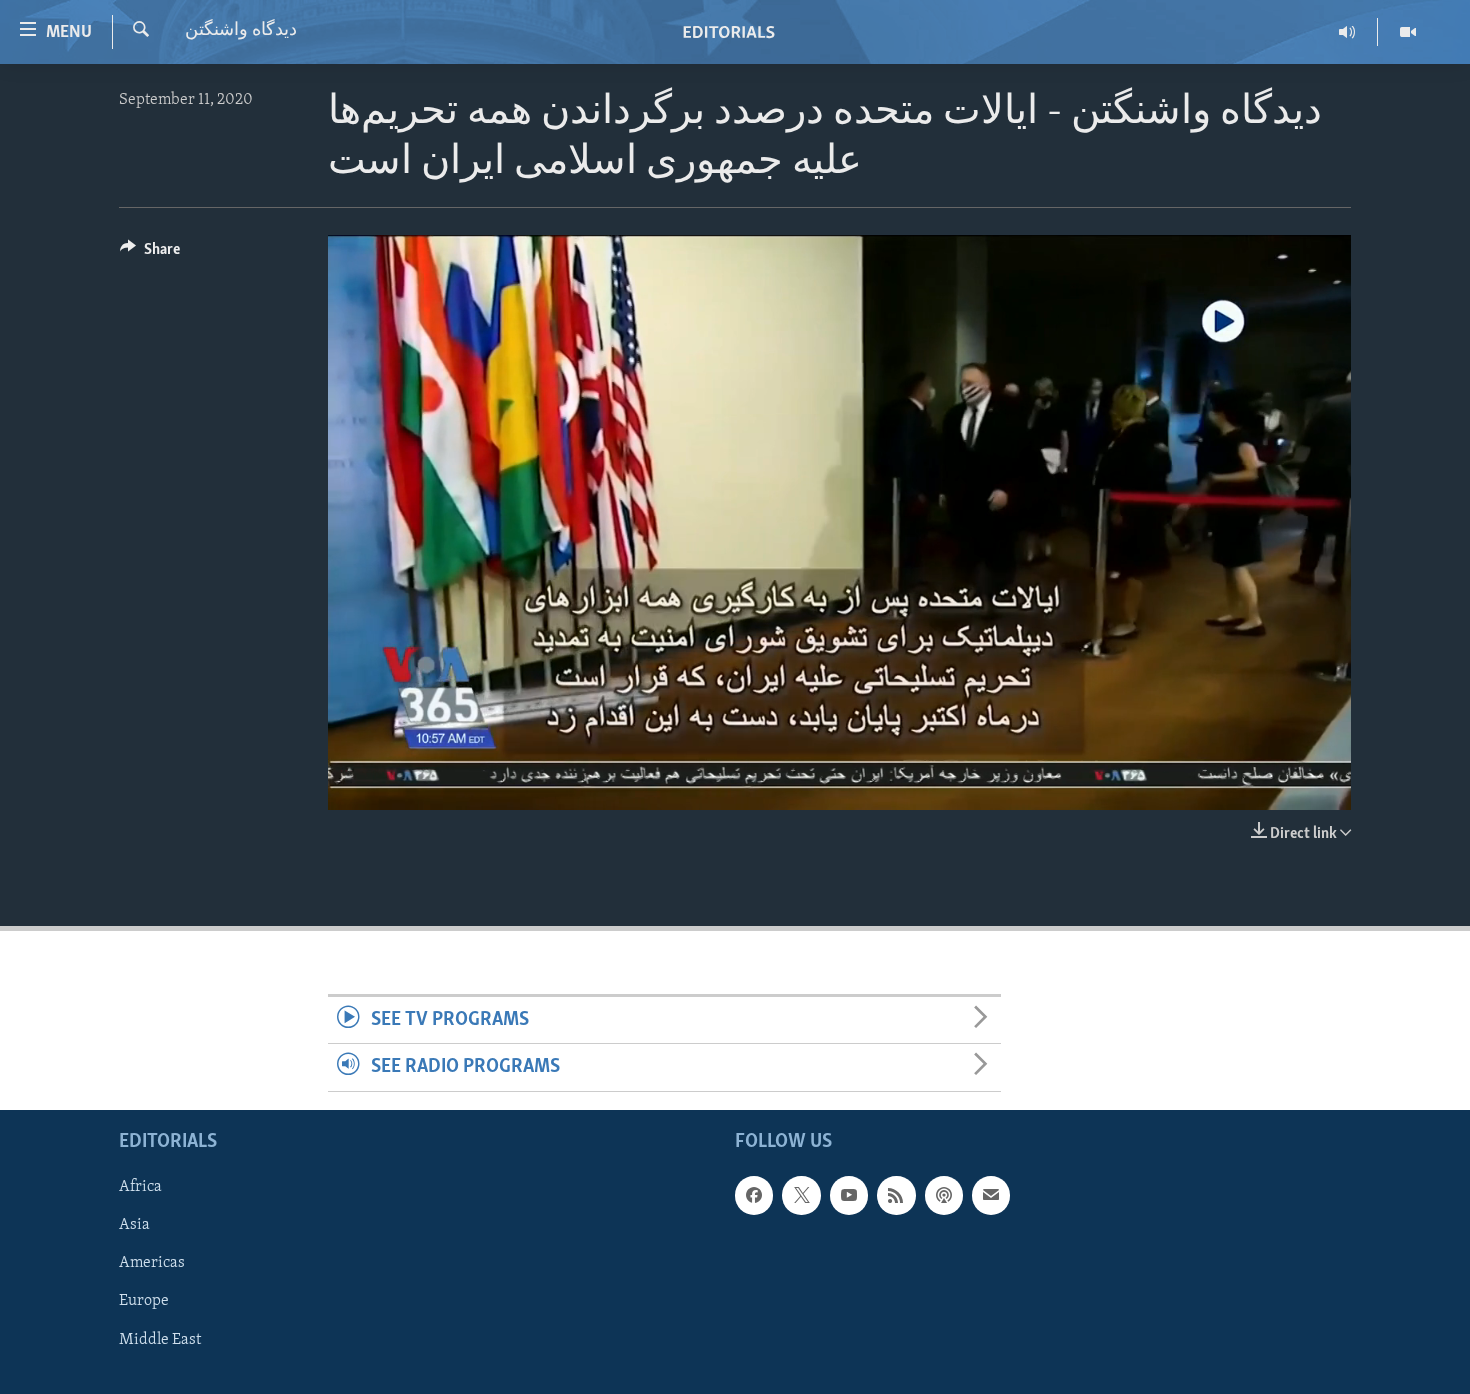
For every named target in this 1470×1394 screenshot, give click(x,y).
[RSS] (896, 1195)
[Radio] (1347, 32)
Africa (140, 1187)
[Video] (1408, 32)
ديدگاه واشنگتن (241, 31)
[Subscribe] (991, 1195)
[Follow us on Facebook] (754, 1195)
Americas (152, 1263)
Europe (144, 1301)
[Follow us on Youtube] (849, 1195)
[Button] (150, 254)
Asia (134, 1225)
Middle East (160, 1339)
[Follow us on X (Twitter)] (801, 1195)
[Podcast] (944, 1195)
